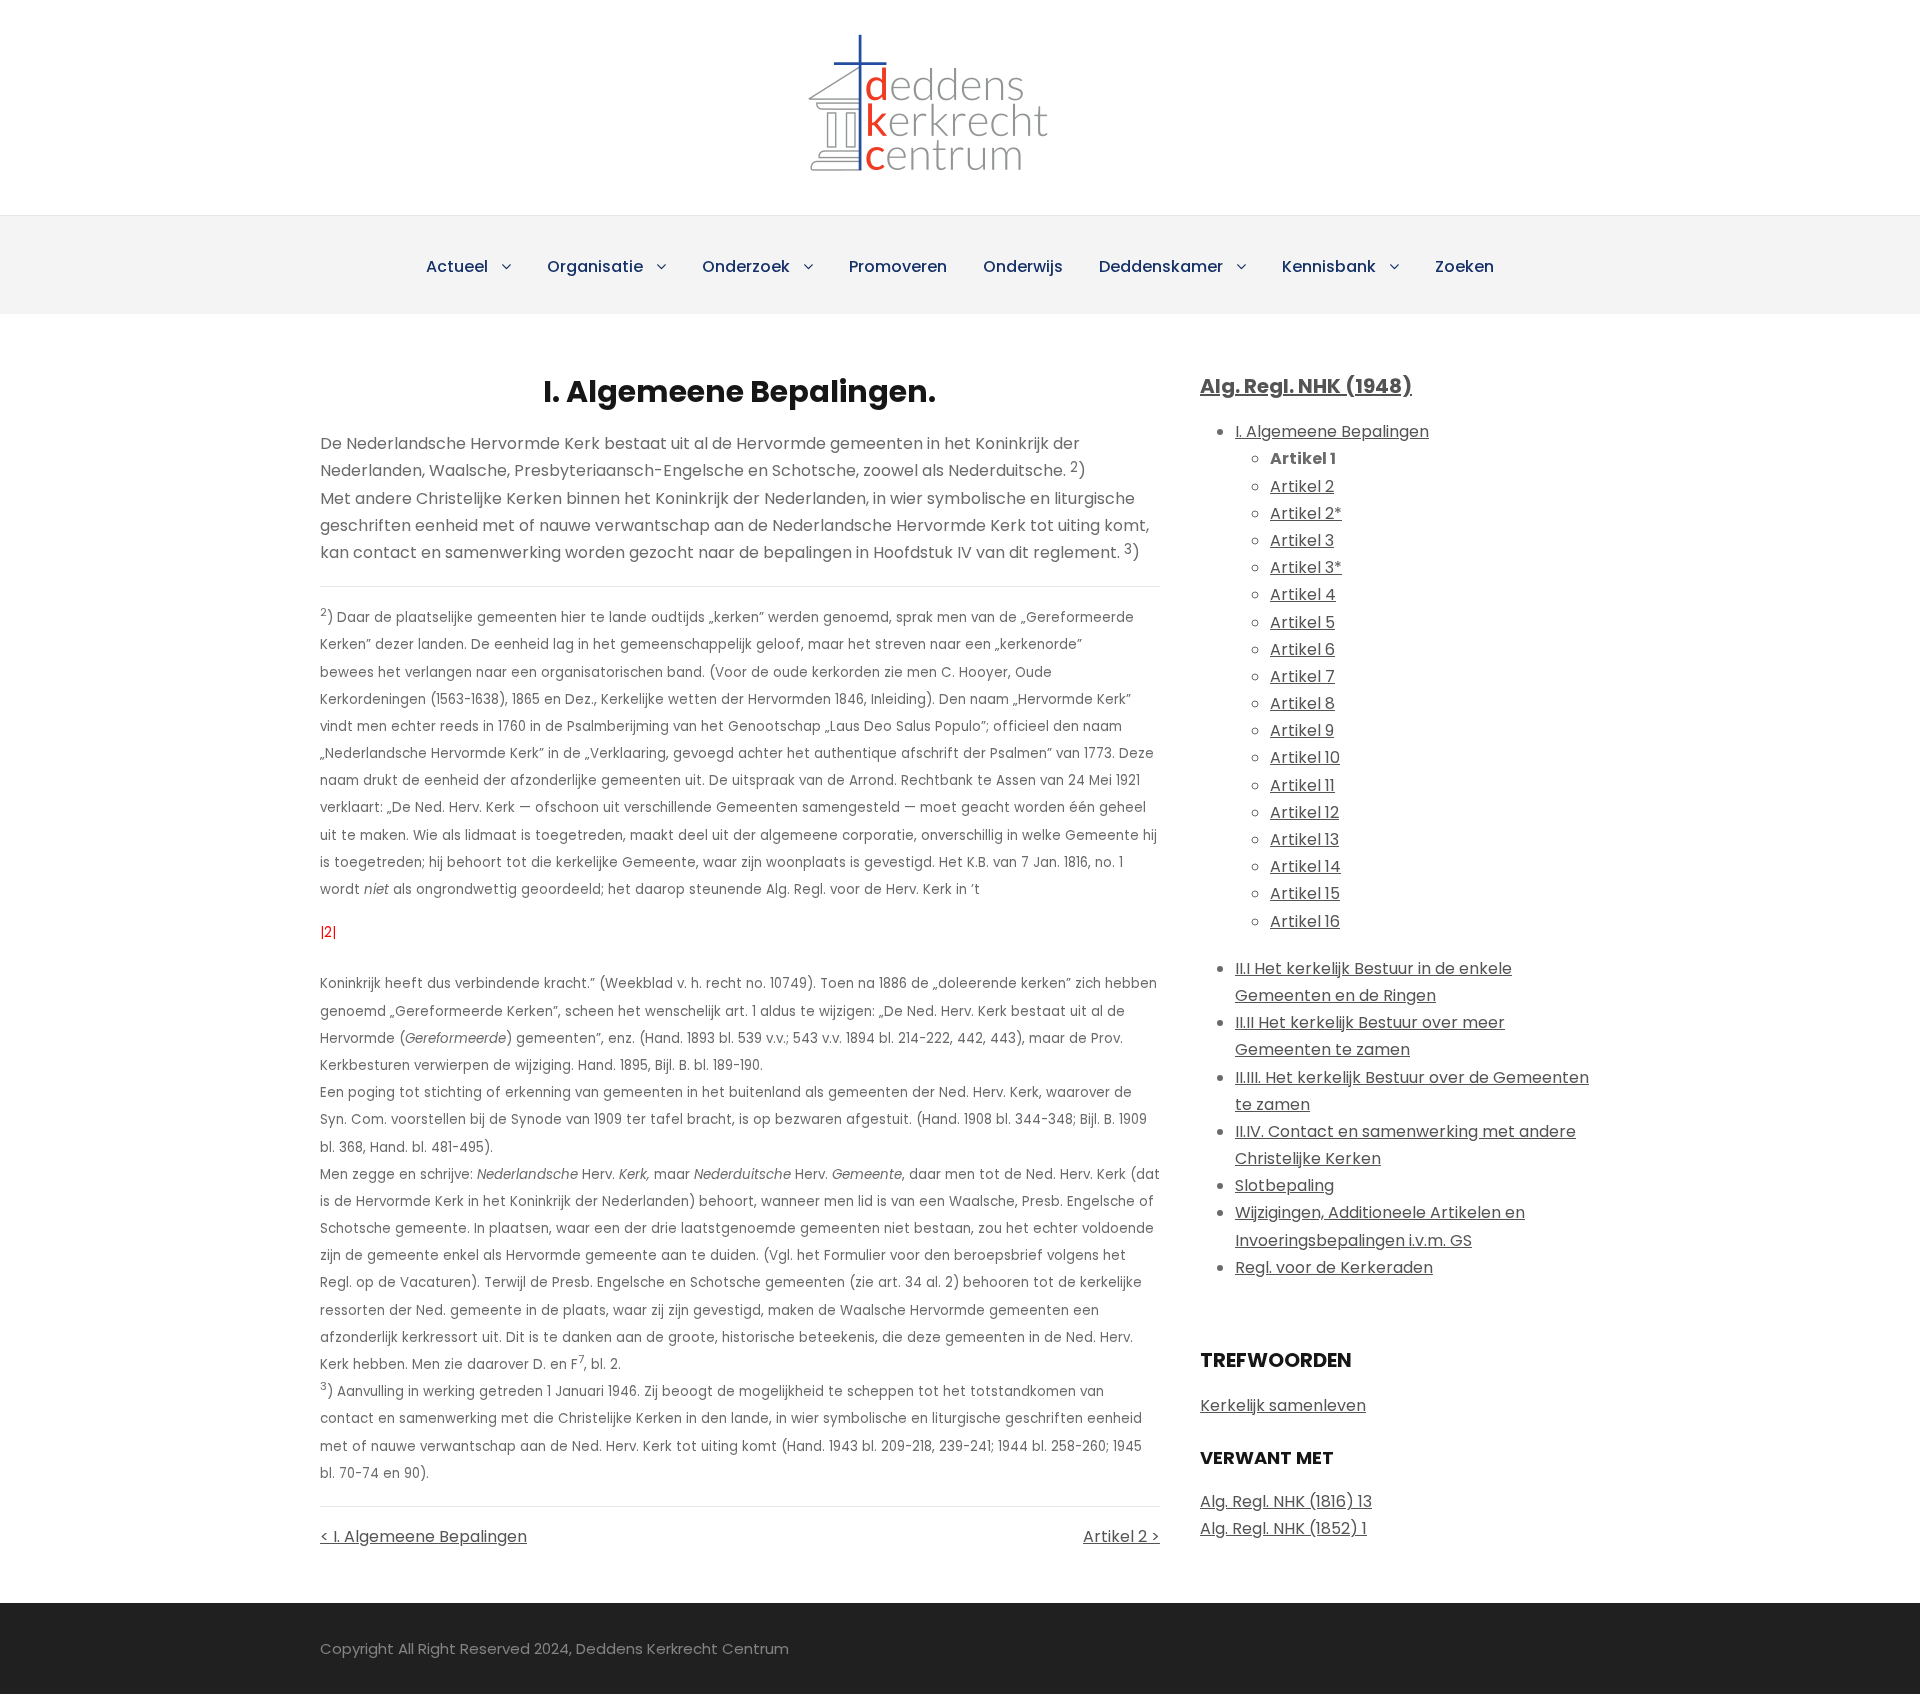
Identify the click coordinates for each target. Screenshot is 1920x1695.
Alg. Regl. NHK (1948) (1306, 386)
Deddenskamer (1161, 266)
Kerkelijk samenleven (1283, 1405)
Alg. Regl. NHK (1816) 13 (1286, 1501)
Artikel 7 (1302, 676)
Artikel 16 (1305, 921)
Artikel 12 (1304, 812)
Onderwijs (1023, 266)
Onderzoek (746, 266)
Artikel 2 (1302, 486)
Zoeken (1464, 266)
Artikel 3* (1306, 567)
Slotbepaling (1284, 1185)
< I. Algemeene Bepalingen (423, 1536)
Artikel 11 (1302, 785)
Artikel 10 (1305, 757)
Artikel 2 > (1121, 1536)
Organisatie (595, 266)
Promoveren (898, 266)
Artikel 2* (1306, 513)
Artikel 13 (1304, 839)
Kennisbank (1329, 266)
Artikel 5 (1302, 622)
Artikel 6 (1302, 649)
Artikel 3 (1302, 540)
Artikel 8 (1302, 703)
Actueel (457, 266)
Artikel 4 (1303, 594)
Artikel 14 (1305, 866)
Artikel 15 (1305, 893)
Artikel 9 (1302, 730)
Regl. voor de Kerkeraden (1334, 1267)
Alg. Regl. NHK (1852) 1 (1283, 1528)
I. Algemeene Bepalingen (1332, 431)
